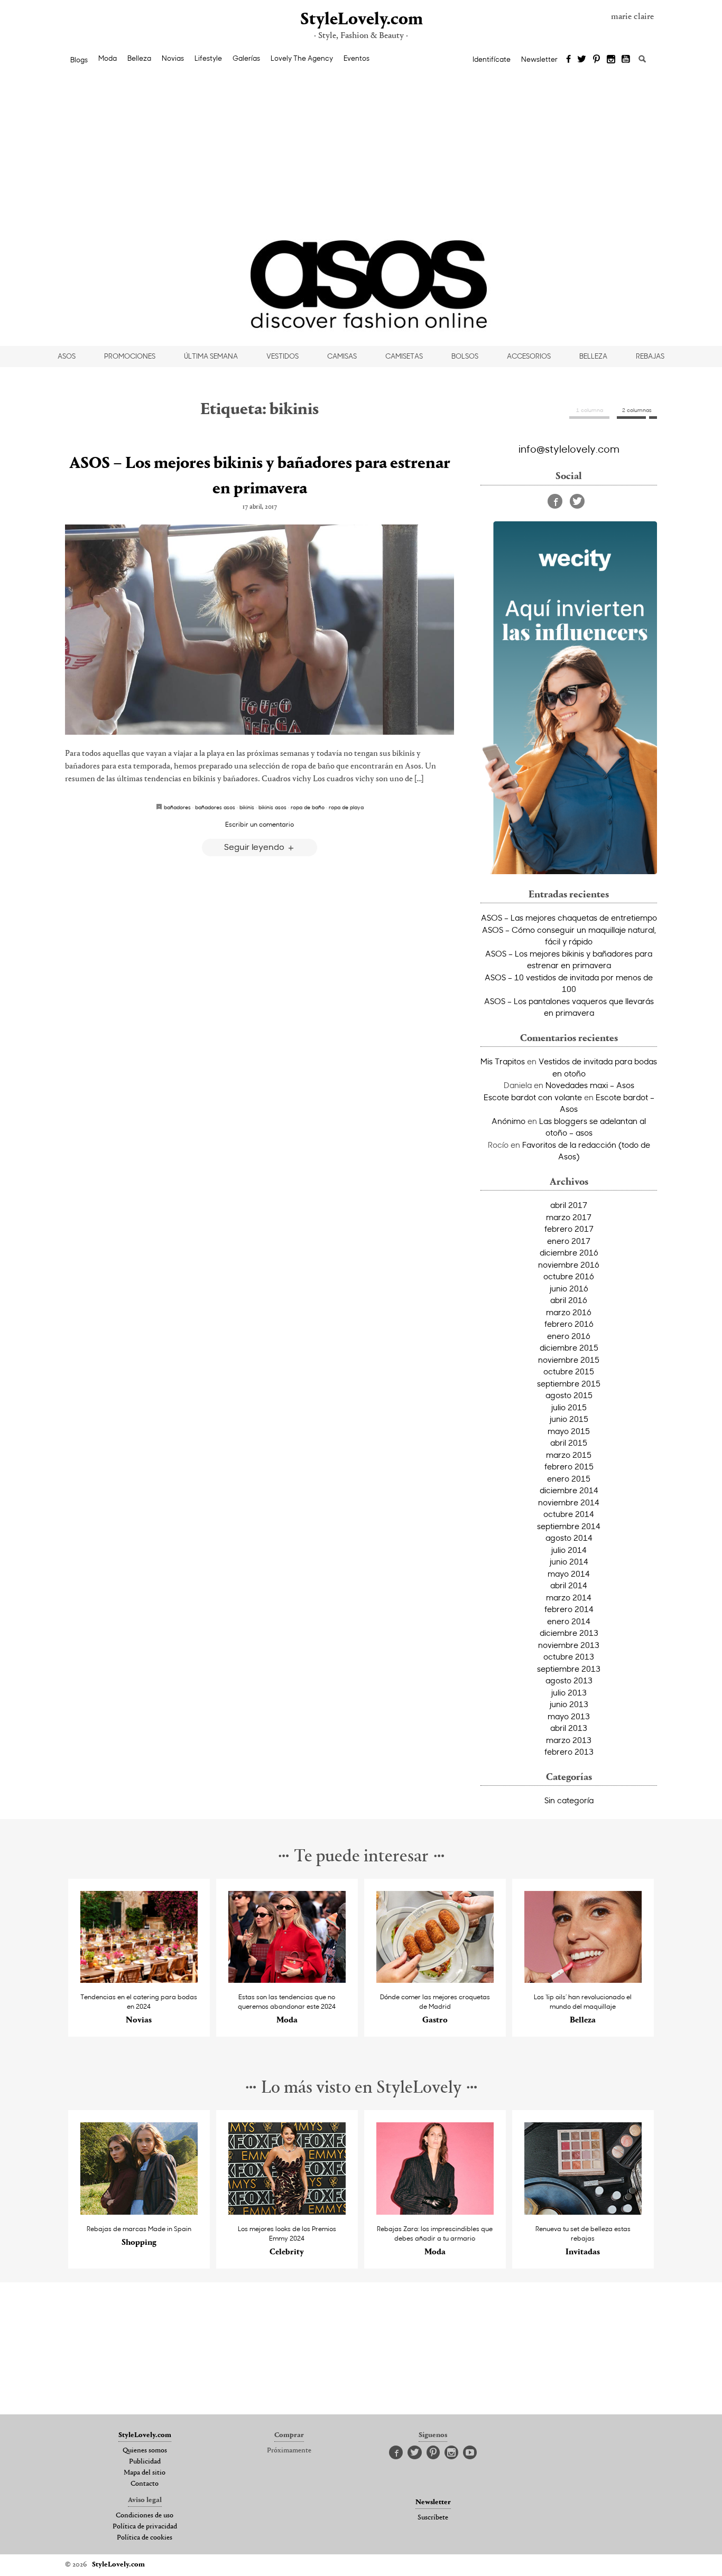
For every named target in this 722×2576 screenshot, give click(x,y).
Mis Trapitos (503, 1061)
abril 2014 (569, 1585)
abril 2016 (569, 1300)
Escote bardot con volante (533, 1097)
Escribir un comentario (260, 824)
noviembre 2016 (569, 1264)
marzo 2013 (569, 1740)
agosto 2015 (569, 1395)
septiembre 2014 (569, 1526)
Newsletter (539, 59)
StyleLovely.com (361, 20)
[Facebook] (568, 60)
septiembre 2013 (569, 1669)
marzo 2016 (569, 1312)
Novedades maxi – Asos (590, 1085)
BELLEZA (593, 356)
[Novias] (139, 1980)
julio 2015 (569, 1407)
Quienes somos (145, 2451)
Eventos (357, 58)
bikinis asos (272, 807)
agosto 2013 (569, 1680)
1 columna (590, 410)
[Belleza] (583, 1980)
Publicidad (145, 2462)
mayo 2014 (569, 1573)
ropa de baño (308, 807)
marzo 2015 (569, 1455)
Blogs (79, 60)
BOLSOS (465, 356)
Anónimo (508, 1121)
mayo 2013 (569, 1716)
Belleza (139, 58)
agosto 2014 (569, 1538)
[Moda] (287, 1980)
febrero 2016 (569, 1324)
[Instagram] (611, 60)
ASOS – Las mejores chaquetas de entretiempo (569, 917)
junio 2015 (569, 1419)
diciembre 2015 (569, 1347)
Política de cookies (145, 2538)
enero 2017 (569, 1241)
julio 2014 (569, 1550)
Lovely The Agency (302, 58)
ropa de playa (346, 807)
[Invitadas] (583, 2212)
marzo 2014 (569, 1597)
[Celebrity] (287, 2212)
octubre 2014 (569, 1514)
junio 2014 (569, 1561)
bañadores (177, 807)
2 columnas (637, 410)
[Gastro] (435, 1980)
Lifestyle (208, 58)
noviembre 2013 (569, 1645)
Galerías (246, 58)
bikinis (247, 807)
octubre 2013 (569, 1656)
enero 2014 (569, 1621)
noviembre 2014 (569, 1502)
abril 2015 (569, 1442)
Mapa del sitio (145, 2473)
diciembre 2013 (569, 1633)
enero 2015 (569, 1478)
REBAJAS (650, 356)
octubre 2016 (569, 1276)
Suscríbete (433, 2518)
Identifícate (492, 59)
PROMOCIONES (130, 356)
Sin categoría (569, 1800)
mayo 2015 (569, 1431)
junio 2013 (569, 1704)
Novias (173, 58)
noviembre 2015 (569, 1360)
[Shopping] (139, 2212)
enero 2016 (569, 1336)
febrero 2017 (569, 1229)
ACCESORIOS (529, 356)
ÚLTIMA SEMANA (211, 356)
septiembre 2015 (569, 1383)
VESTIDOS (283, 356)
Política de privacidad (145, 2527)
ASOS (67, 356)
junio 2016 (569, 1288)
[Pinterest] (596, 60)
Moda (108, 58)
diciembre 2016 (569, 1252)
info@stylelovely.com (569, 448)
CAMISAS (342, 356)
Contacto (145, 2484)
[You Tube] (626, 60)
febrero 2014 (569, 1609)
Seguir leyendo (255, 846)
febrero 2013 (569, 1751)
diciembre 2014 (569, 1490)
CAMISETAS (404, 356)
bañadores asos (215, 807)
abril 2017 (569, 1205)
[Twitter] (582, 60)
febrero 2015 (569, 1466)
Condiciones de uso (145, 2516)
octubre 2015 (569, 1371)
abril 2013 (569, 1728)
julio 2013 (569, 1692)
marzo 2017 (569, 1217)
